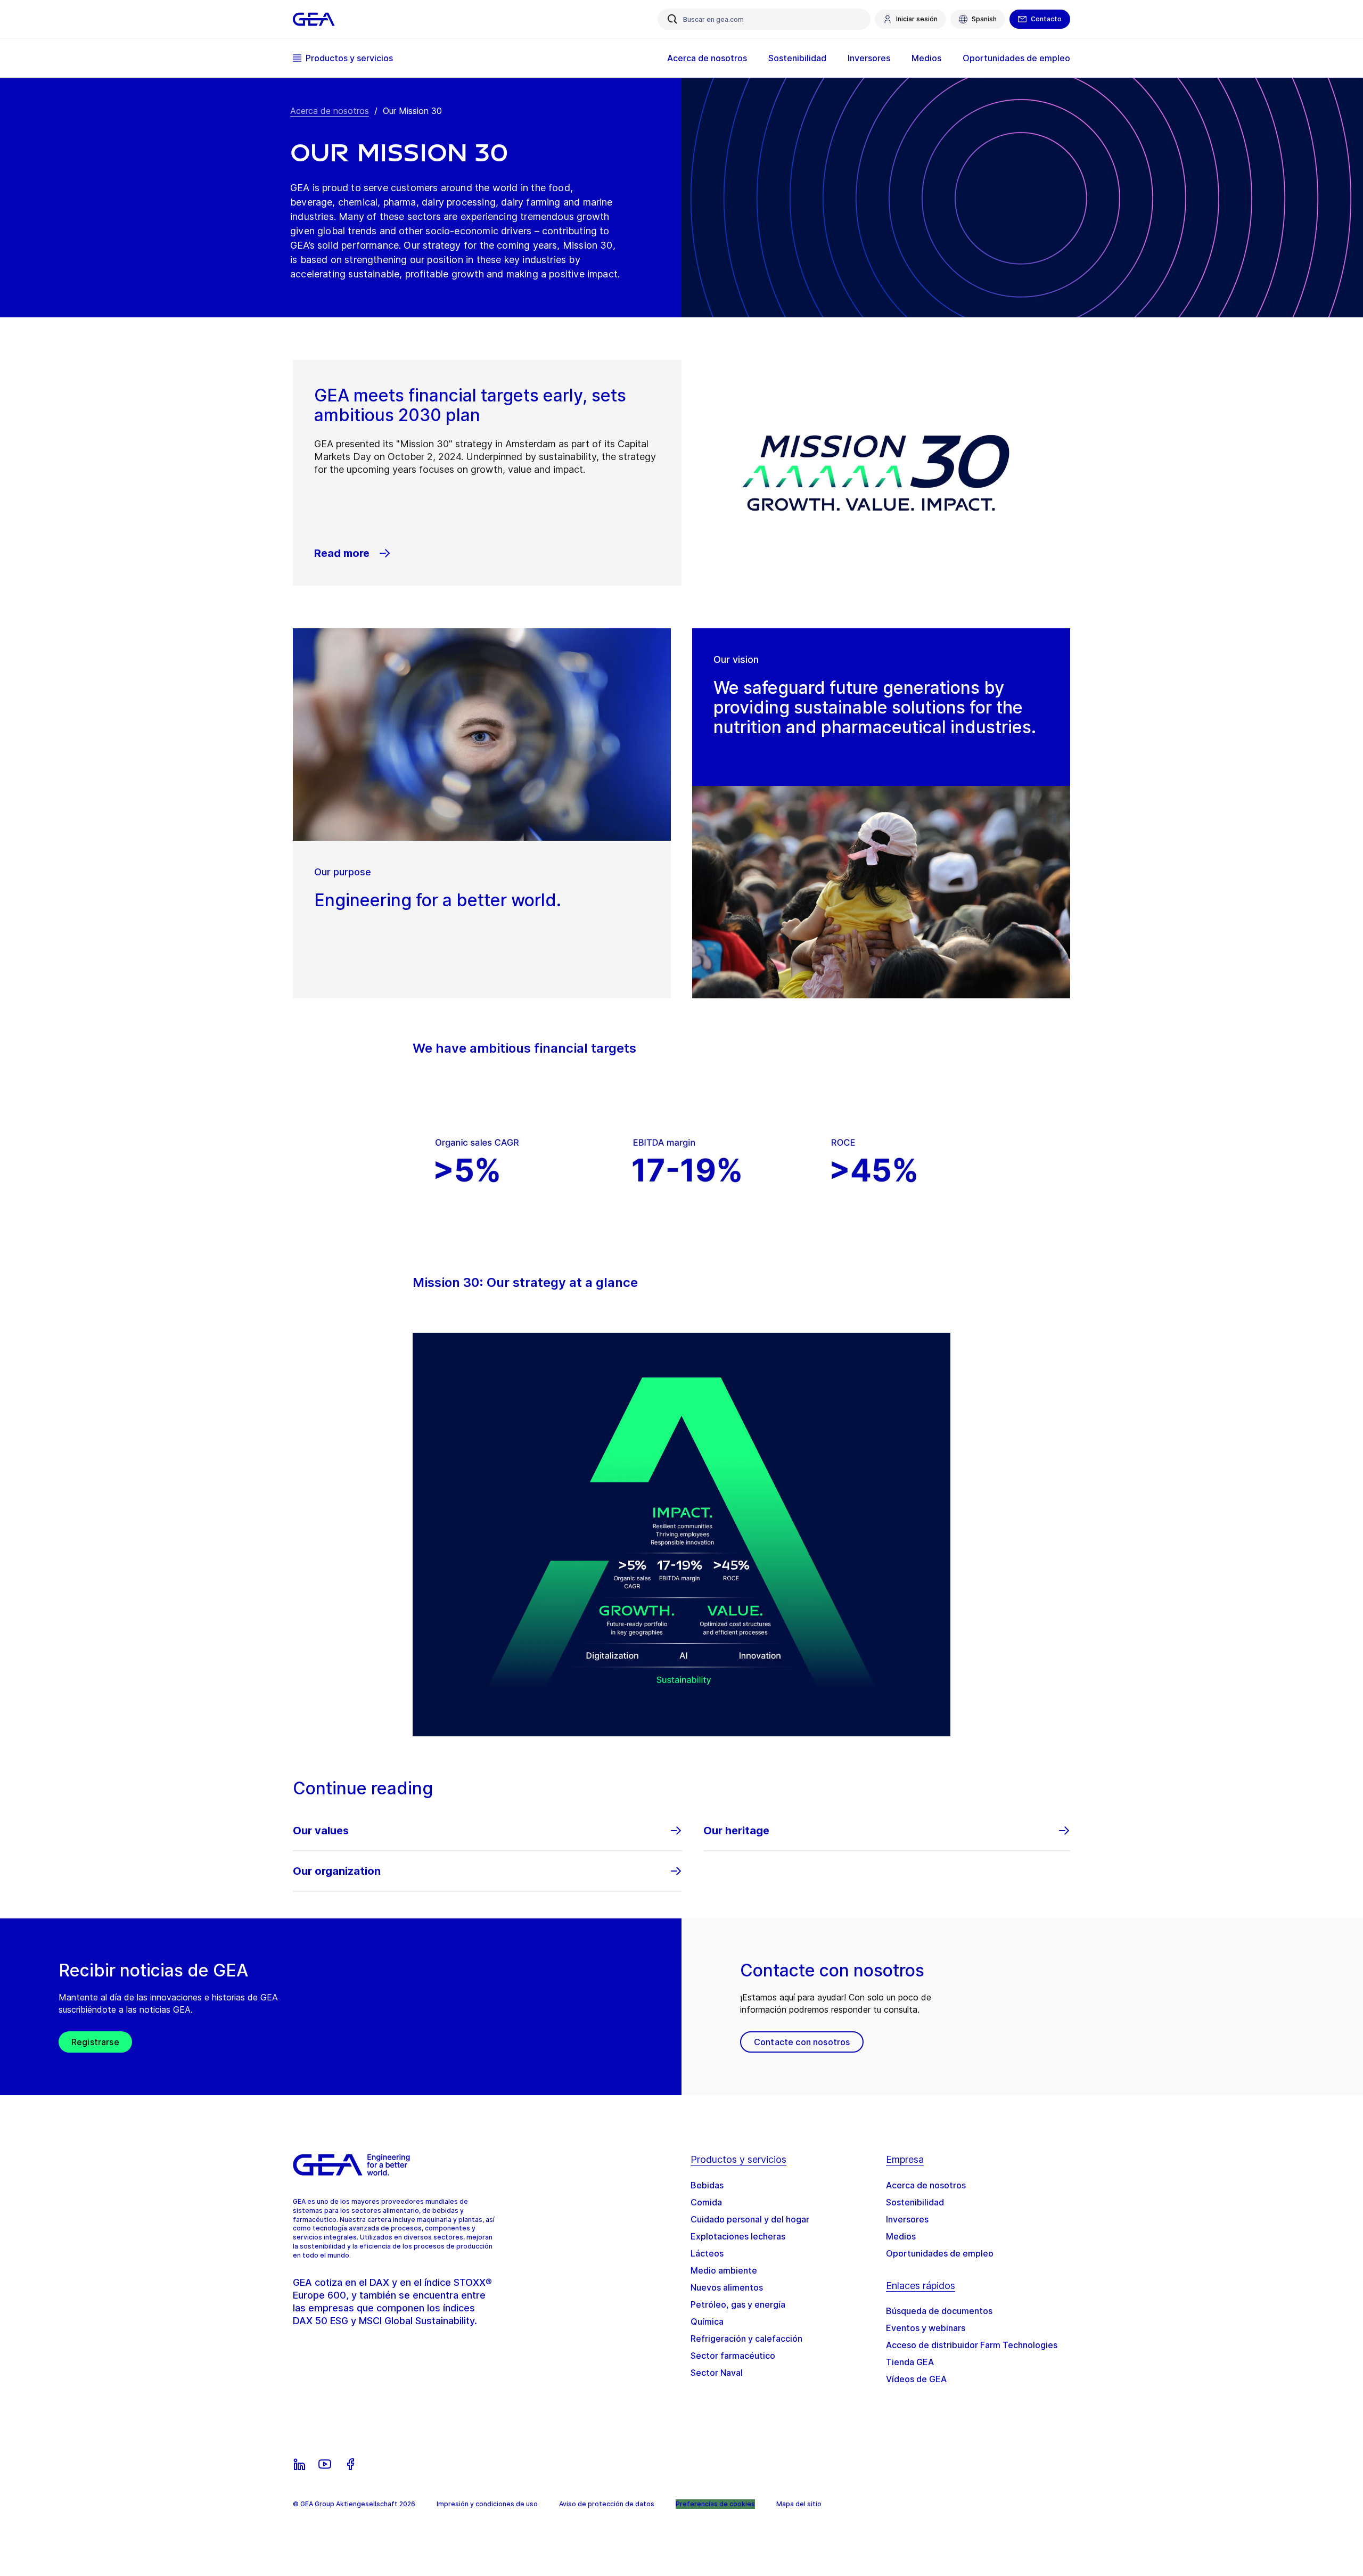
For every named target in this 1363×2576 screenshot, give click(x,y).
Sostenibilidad (915, 2202)
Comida (706, 2202)
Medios (901, 2236)
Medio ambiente (724, 2270)
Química (707, 2321)
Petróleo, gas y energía (738, 2304)
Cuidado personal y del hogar (750, 2219)
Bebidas (707, 2185)
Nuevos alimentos (727, 2287)
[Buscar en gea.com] (672, 19)
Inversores (907, 2219)
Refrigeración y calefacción (746, 2339)
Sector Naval (717, 2373)
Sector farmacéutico (733, 2356)
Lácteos (707, 2253)
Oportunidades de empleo (940, 2253)
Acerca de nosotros (330, 111)
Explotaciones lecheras (738, 2236)
